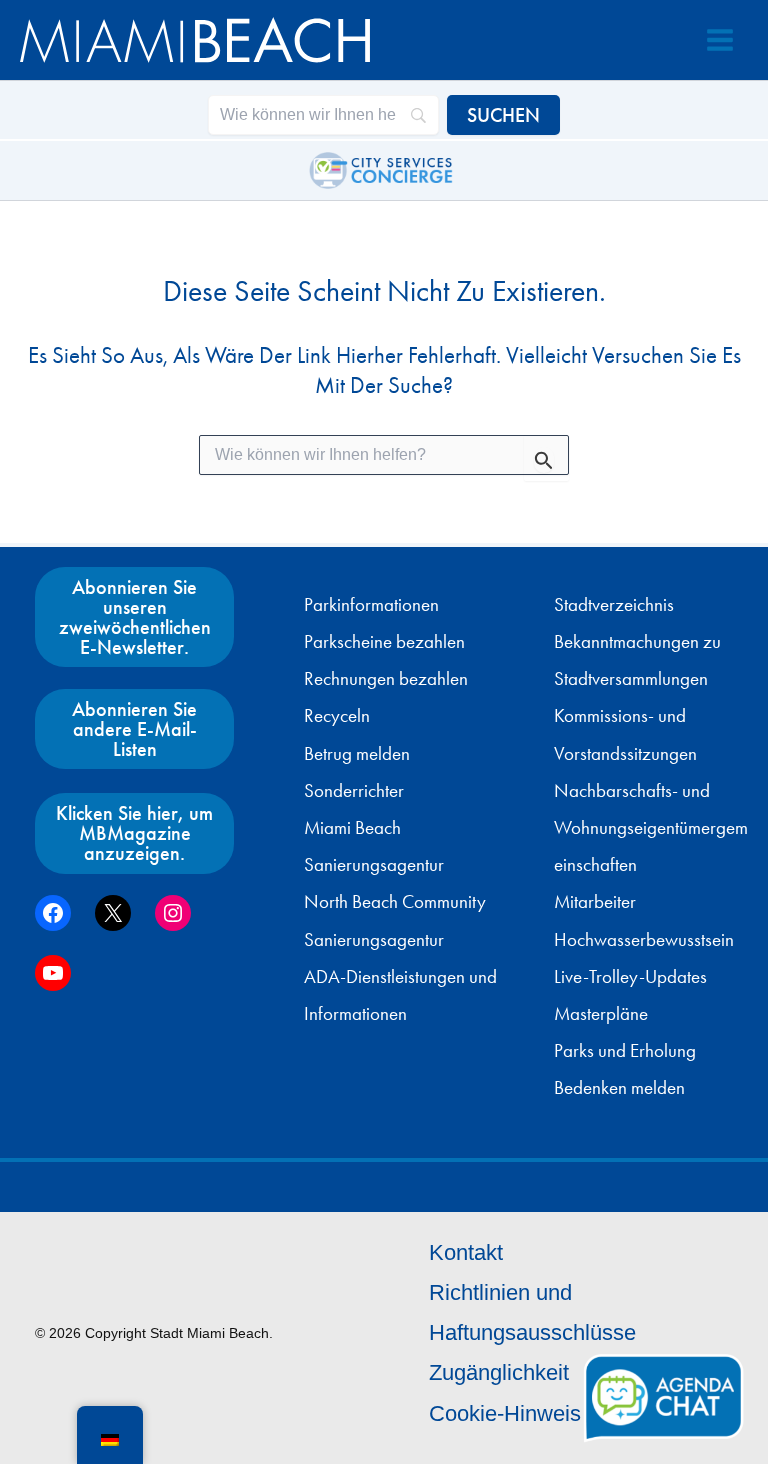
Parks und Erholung (625, 1051)
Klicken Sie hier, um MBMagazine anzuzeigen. (134, 833)
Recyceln (337, 716)
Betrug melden (357, 754)
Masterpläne (601, 1014)
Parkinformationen (371, 605)
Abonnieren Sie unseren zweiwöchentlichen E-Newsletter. (135, 617)
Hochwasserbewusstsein (644, 940)
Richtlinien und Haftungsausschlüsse (532, 1312)
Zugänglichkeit (499, 1372)
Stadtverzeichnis (614, 605)
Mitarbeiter (595, 902)
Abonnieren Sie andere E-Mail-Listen (134, 729)
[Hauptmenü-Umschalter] (720, 40)
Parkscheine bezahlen (384, 642)
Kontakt (466, 1252)
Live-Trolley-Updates (630, 977)
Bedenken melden (619, 1088)
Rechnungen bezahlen (386, 679)
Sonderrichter (354, 791)
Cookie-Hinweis (505, 1413)
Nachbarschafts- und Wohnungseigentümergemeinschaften (651, 828)
